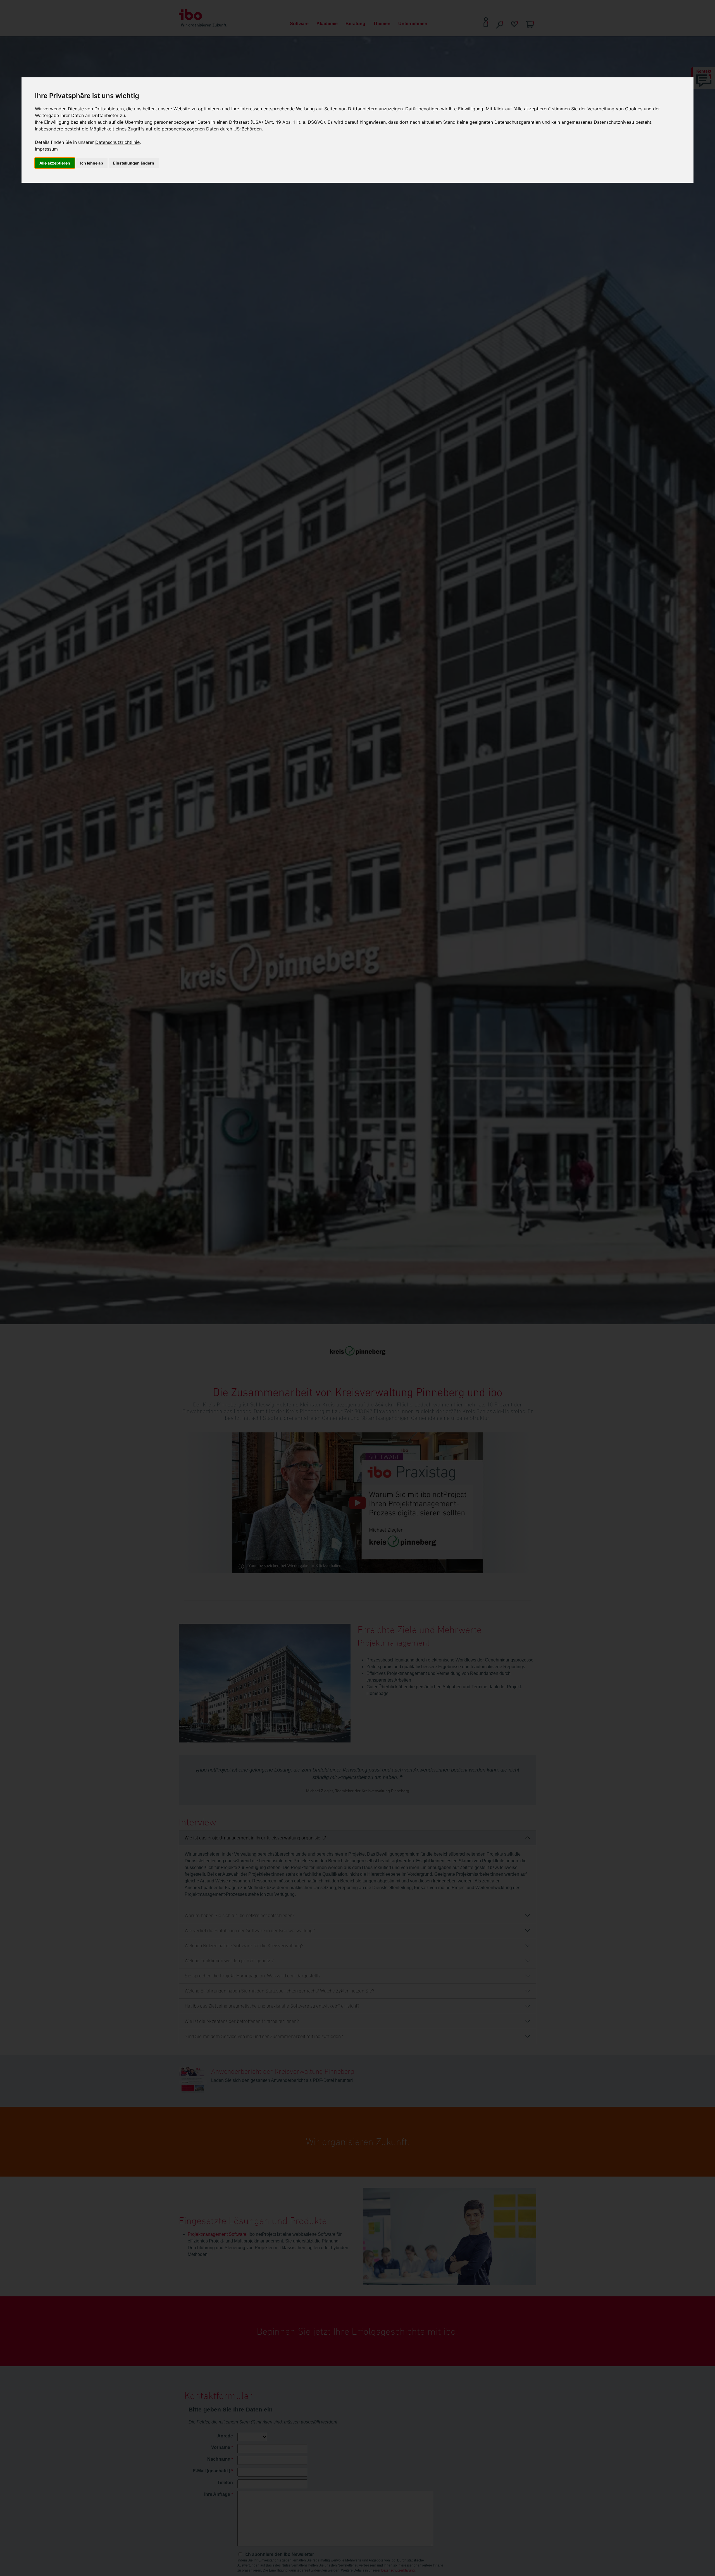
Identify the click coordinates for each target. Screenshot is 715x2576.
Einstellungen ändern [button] (134, 163)
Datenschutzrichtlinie (117, 142)
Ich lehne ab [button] (92, 163)
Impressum (46, 149)
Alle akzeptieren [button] (55, 163)
